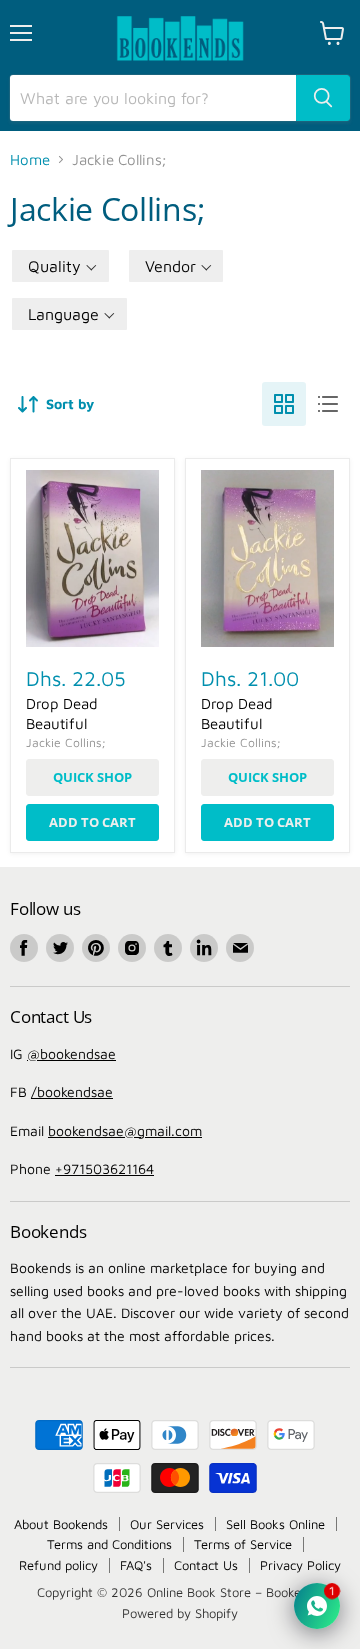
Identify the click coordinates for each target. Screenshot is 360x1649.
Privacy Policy (300, 1565)
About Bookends (61, 1524)
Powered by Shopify (180, 1613)
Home (30, 159)
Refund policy (58, 1565)
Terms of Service (243, 1544)
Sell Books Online (275, 1524)
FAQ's (136, 1565)
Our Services (167, 1524)
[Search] (323, 98)
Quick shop (92, 777)
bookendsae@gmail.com (125, 1130)
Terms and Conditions (109, 1544)
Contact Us (206, 1565)
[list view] (328, 404)
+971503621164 (104, 1168)
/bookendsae (72, 1091)
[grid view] (284, 404)
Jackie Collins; (65, 742)
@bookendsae (71, 1053)
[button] (60, 266)
